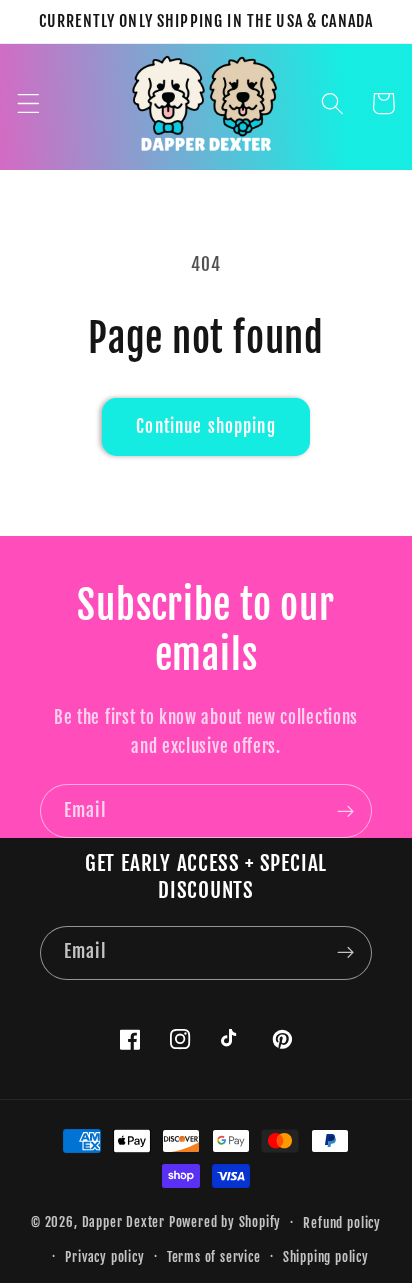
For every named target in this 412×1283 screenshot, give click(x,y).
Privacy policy (104, 1257)
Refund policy (341, 1223)
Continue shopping (206, 426)
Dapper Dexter (123, 1222)
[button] (28, 103)
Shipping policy (326, 1257)
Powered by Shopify (225, 1222)
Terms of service (214, 1257)
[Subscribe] (345, 811)
